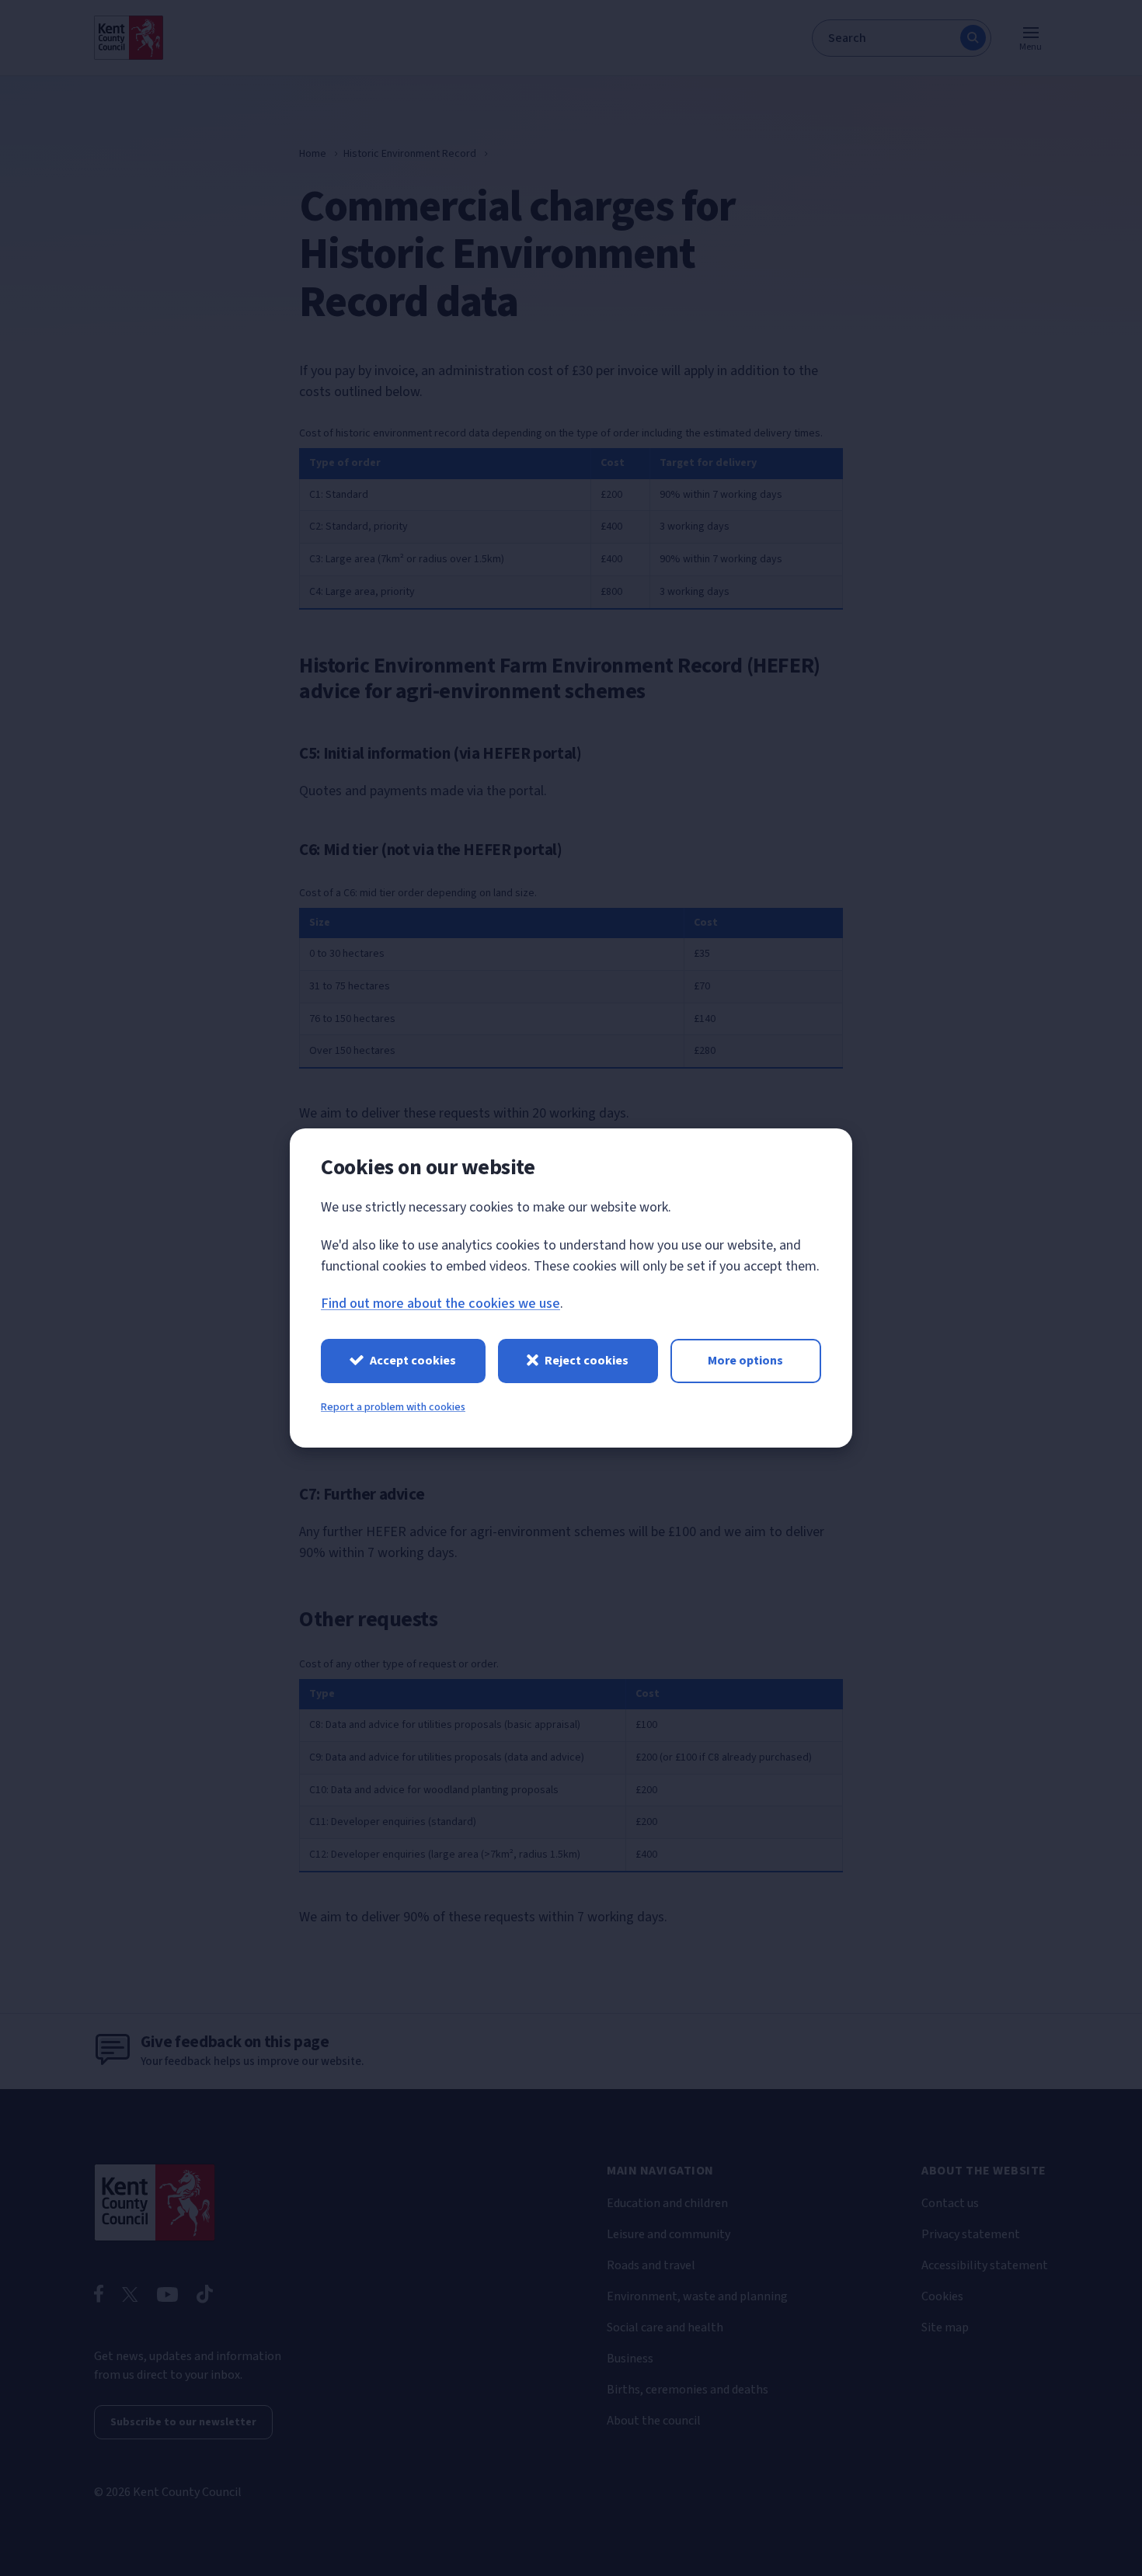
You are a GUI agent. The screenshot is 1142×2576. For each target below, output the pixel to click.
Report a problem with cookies (393, 1407)
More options (745, 1361)
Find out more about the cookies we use (440, 1304)
